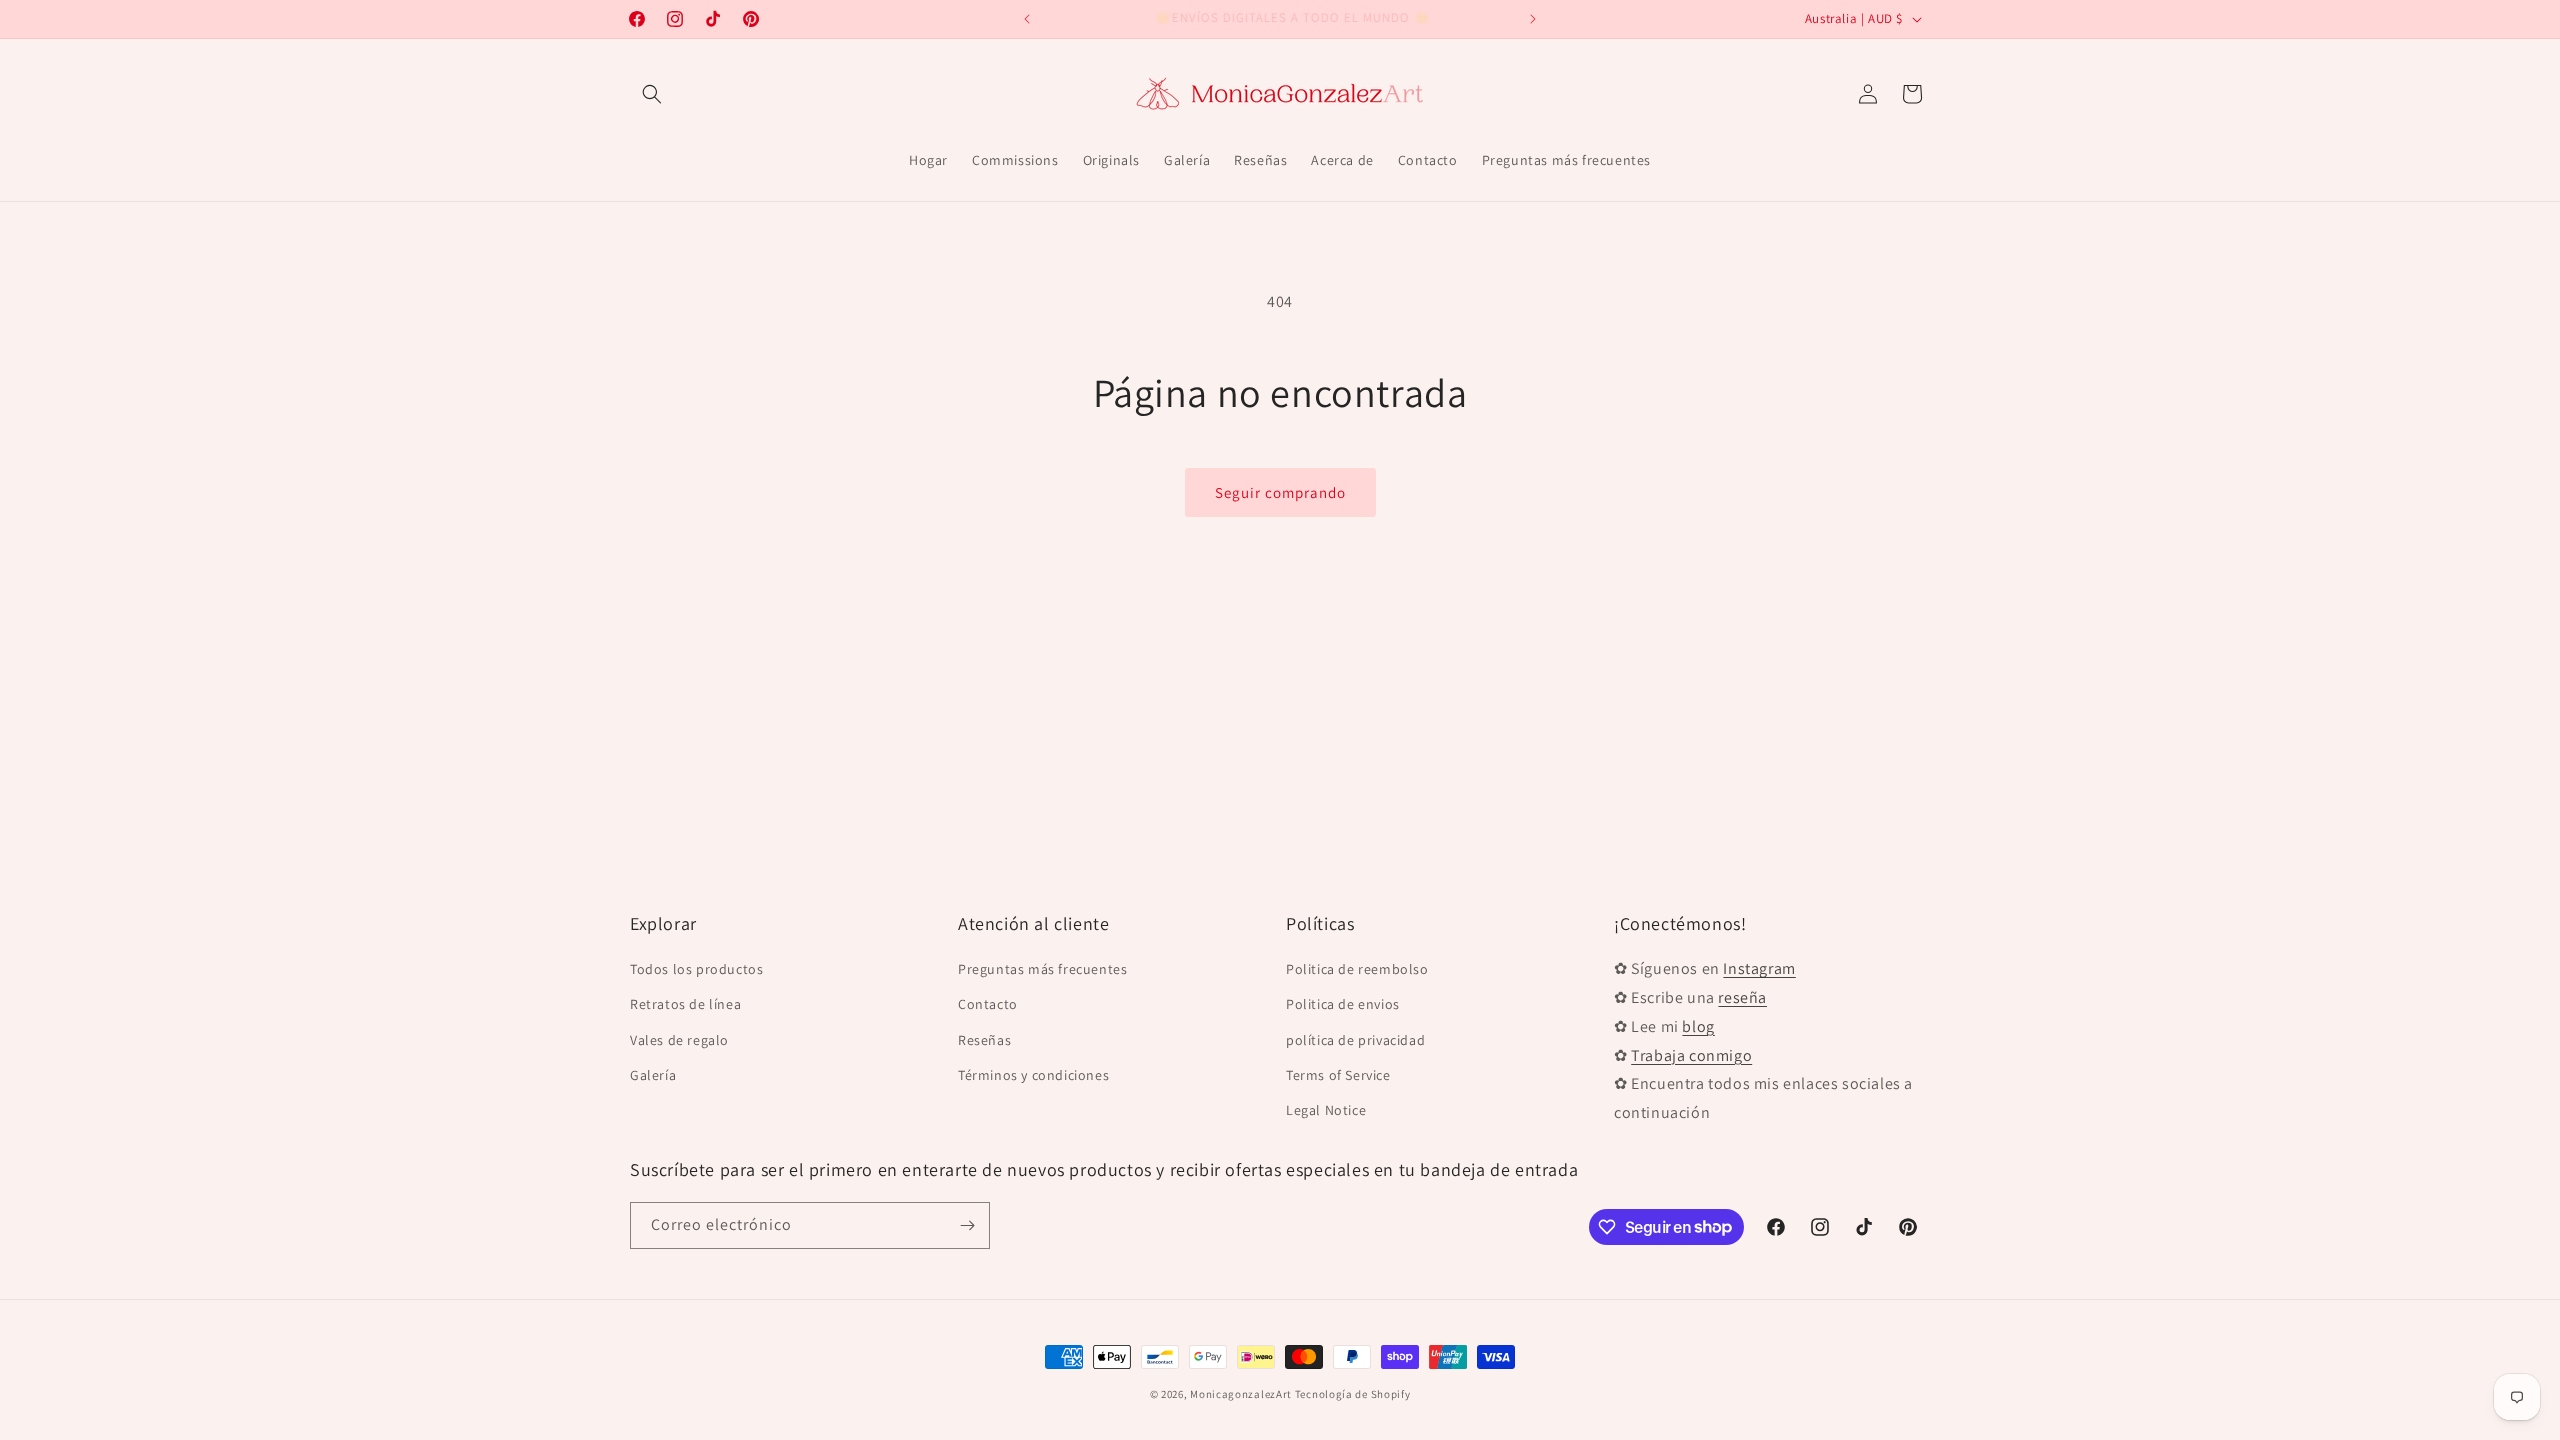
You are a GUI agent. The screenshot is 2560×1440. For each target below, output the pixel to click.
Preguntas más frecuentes (1042, 969)
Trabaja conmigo (1691, 1055)
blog (1698, 1026)
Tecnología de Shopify (1353, 1394)
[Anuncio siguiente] (1533, 19)
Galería (653, 1075)
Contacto (988, 1004)
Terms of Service (1338, 1075)
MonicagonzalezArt (1241, 1394)
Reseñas (984, 1040)
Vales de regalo (679, 1040)
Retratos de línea (685, 1004)
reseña (1742, 997)
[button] (652, 94)
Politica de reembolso (1357, 969)
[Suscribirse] (967, 1225)
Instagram (1759, 968)
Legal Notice (1326, 1110)
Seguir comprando (1280, 492)
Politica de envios (1343, 1004)
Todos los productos (696, 969)
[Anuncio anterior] (1027, 19)
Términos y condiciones (1033, 1075)
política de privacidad (1355, 1040)
